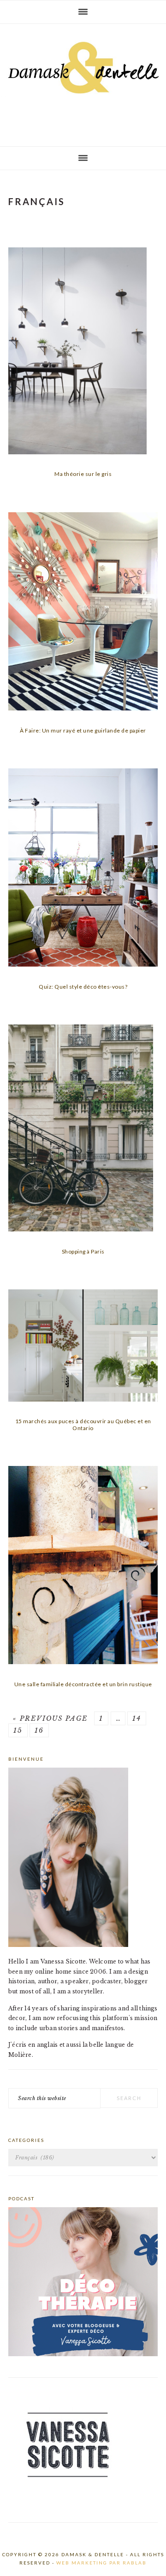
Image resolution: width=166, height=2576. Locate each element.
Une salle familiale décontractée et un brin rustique (83, 1684)
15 (18, 1730)
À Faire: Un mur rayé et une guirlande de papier (83, 730)
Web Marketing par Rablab (101, 2563)
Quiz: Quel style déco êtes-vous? (83, 987)
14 (137, 1718)
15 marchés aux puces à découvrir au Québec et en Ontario (83, 1424)
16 (39, 1730)
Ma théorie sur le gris (83, 474)
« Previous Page (50, 1718)
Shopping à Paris (83, 1251)
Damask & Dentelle (83, 81)
